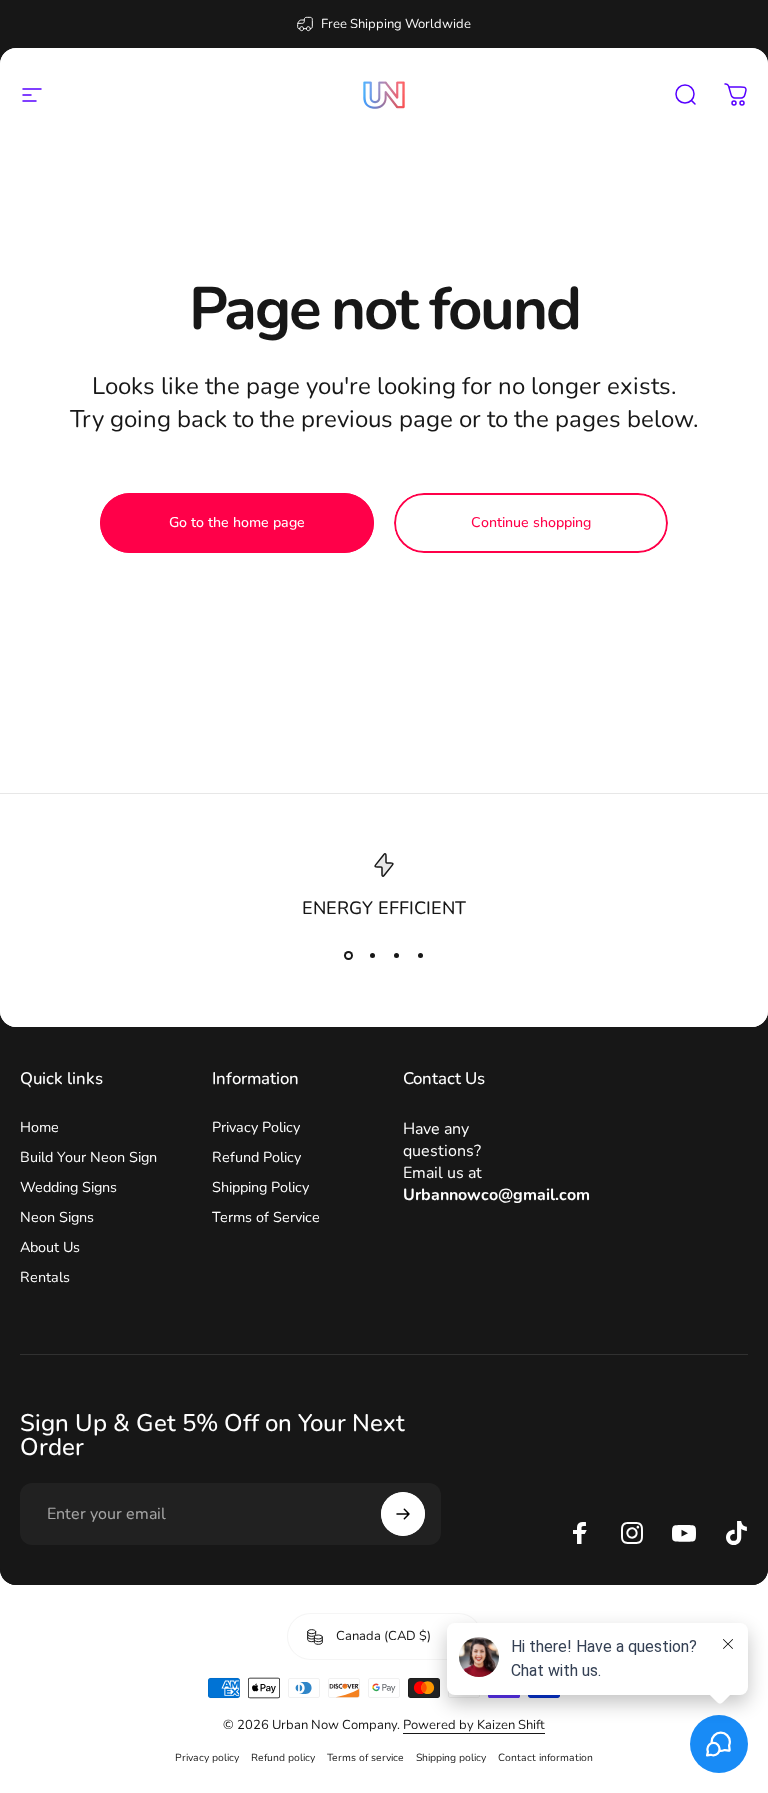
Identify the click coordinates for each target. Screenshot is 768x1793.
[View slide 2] (372, 955)
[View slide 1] (348, 955)
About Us (50, 1247)
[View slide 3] (396, 955)
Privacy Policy (256, 1127)
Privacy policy (207, 1757)
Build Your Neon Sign (88, 1157)
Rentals (45, 1277)
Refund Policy (256, 1157)
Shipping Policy (260, 1187)
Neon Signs (57, 1217)
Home (39, 1127)
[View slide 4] (420, 955)
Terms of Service (266, 1217)
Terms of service (365, 1757)
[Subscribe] (403, 1514)
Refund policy (283, 1757)
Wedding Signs (68, 1187)
